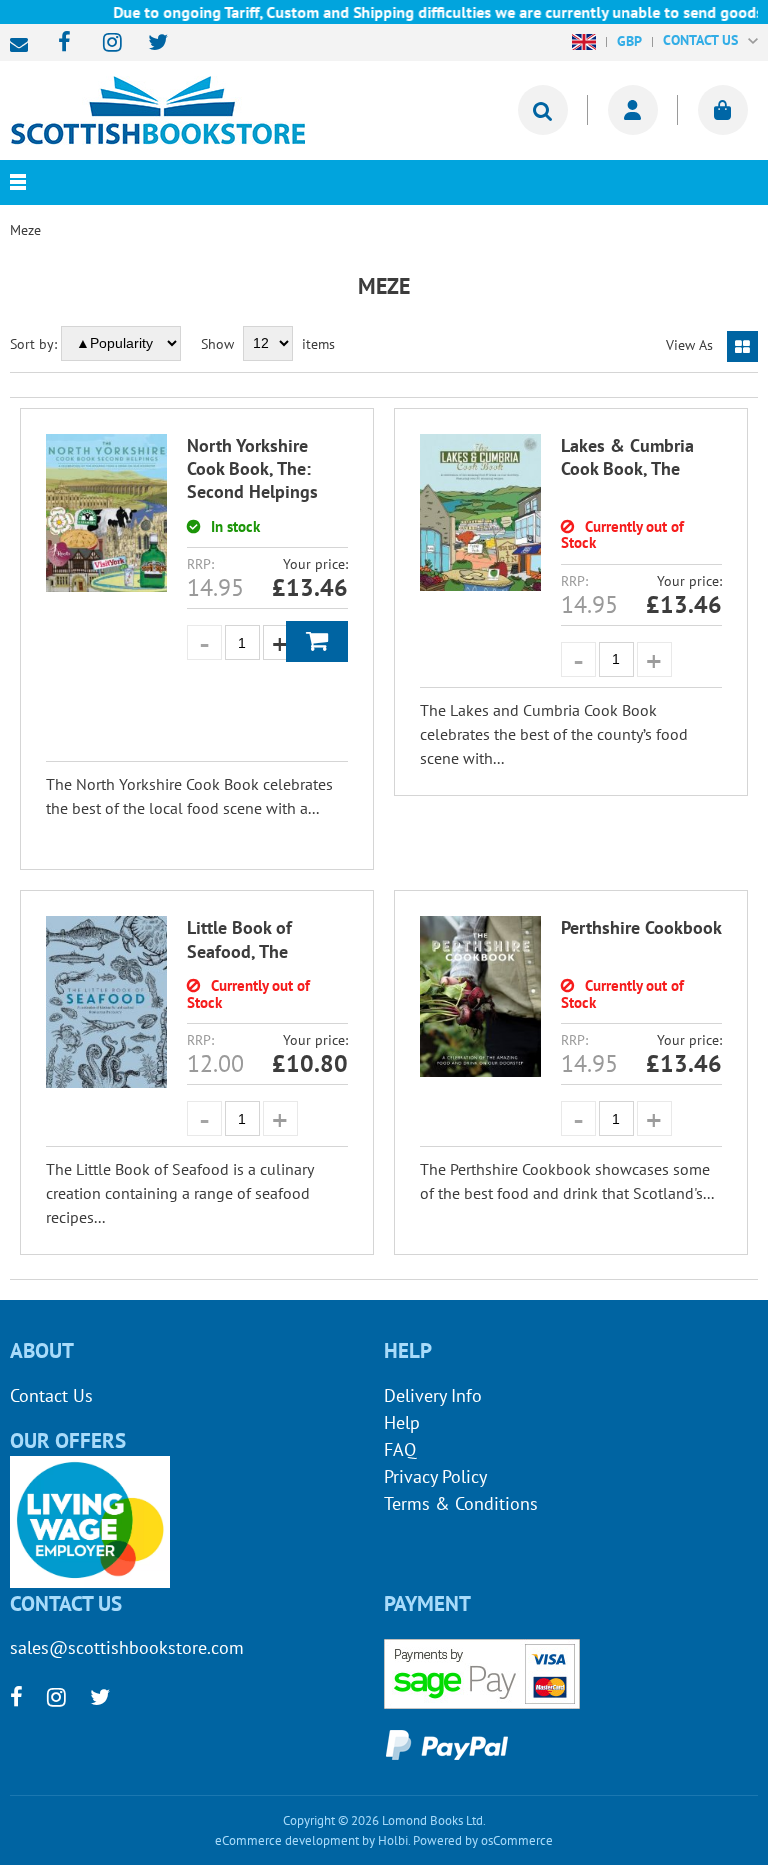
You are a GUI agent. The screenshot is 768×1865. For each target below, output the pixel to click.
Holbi (393, 1840)
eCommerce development (287, 1840)
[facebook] (58, 43)
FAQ (400, 1449)
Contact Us (51, 1395)
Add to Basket (317, 641)
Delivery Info (433, 1395)
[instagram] (103, 43)
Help (402, 1422)
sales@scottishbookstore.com (24, 45)
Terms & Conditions (461, 1503)
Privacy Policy (435, 1476)
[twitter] (148, 43)
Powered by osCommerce (483, 1840)
